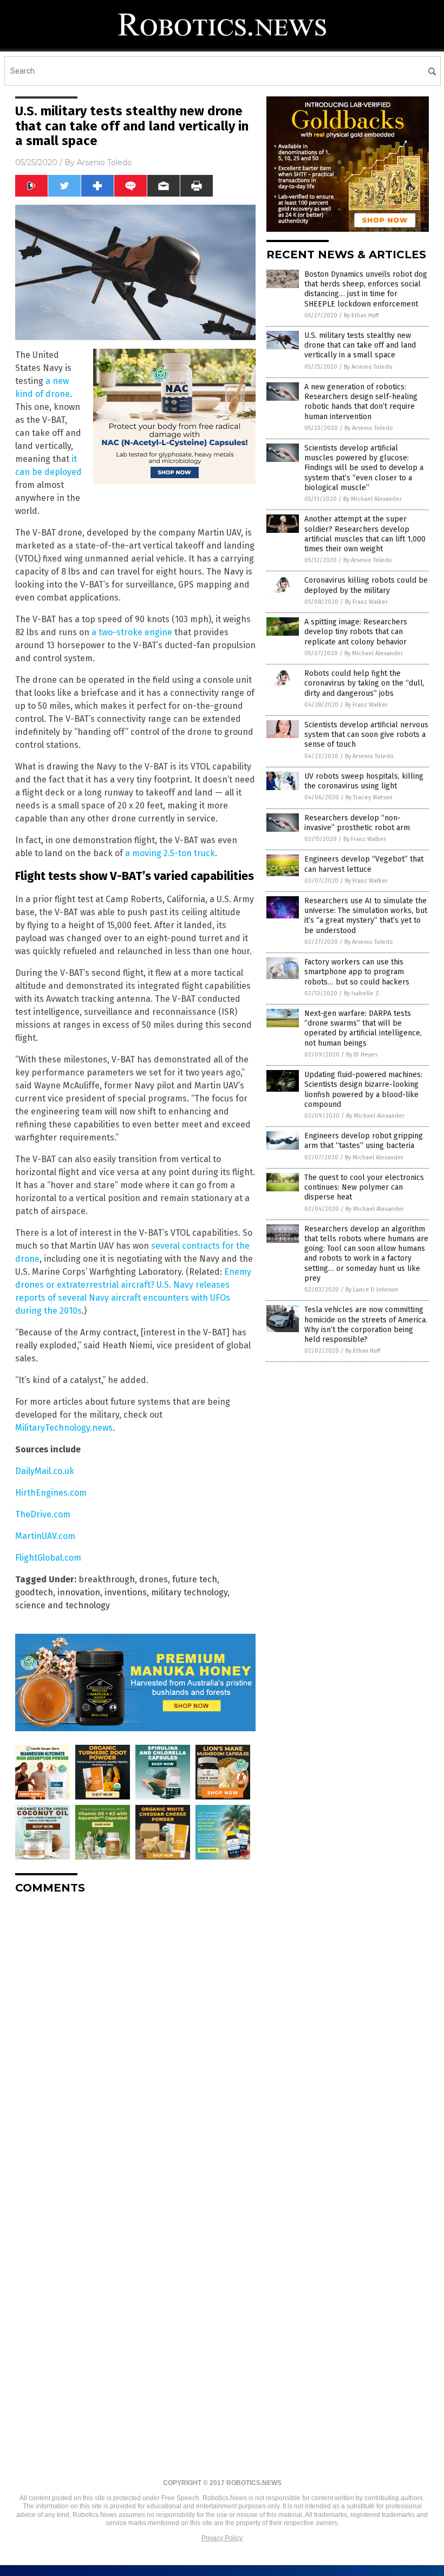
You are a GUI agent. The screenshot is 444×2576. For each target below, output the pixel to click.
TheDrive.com (43, 1514)
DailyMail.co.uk (45, 1471)
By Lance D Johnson (372, 1290)
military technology (189, 1592)
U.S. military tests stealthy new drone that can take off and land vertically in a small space (360, 345)
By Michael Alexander (373, 499)
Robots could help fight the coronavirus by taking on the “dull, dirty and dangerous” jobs (364, 683)
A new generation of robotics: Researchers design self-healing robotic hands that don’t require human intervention (361, 402)
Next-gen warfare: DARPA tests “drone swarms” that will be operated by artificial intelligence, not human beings (363, 1028)
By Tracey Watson (369, 797)
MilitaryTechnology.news (64, 1428)
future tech (195, 1579)
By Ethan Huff (361, 315)
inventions (126, 1592)
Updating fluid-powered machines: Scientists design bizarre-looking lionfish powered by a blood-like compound (363, 1090)
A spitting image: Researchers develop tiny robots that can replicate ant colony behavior (356, 632)
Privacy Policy (222, 2538)
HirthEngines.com (51, 1493)
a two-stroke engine (132, 632)
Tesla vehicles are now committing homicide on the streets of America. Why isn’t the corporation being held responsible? (366, 1325)
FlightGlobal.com (48, 1558)
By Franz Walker (366, 602)
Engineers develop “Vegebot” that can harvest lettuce (364, 864)
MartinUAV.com (45, 1536)
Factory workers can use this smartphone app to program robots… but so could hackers (357, 972)
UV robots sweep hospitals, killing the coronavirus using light (364, 781)
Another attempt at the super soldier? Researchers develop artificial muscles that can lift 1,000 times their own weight (365, 534)
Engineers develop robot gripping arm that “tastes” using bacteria (364, 1141)
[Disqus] (135, 2038)
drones (154, 1579)
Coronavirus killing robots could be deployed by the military (366, 585)
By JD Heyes (362, 1055)
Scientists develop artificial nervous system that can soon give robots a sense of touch (366, 735)
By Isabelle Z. (362, 993)
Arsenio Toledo (105, 162)
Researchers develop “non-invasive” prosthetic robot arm (357, 823)
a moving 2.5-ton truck (170, 853)
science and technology (63, 1605)
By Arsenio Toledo (368, 367)
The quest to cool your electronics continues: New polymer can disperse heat (364, 1187)
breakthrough (107, 1579)
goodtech (34, 1592)
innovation (79, 1592)
